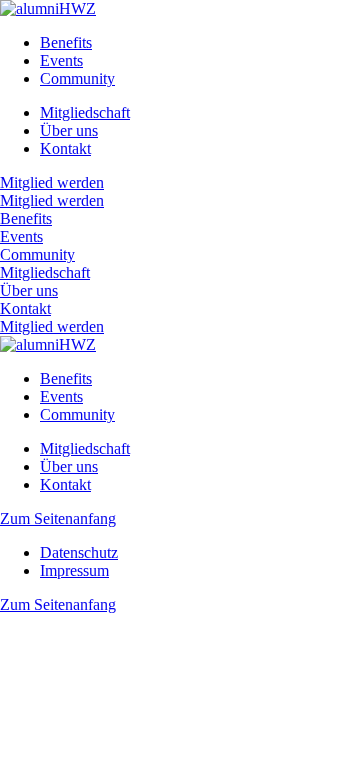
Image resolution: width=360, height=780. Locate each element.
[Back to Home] (48, 8)
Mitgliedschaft (85, 112)
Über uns (69, 130)
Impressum (74, 570)
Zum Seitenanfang (58, 518)
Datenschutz (79, 552)
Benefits (66, 42)
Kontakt (65, 148)
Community (77, 78)
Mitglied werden (52, 182)
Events (61, 60)
